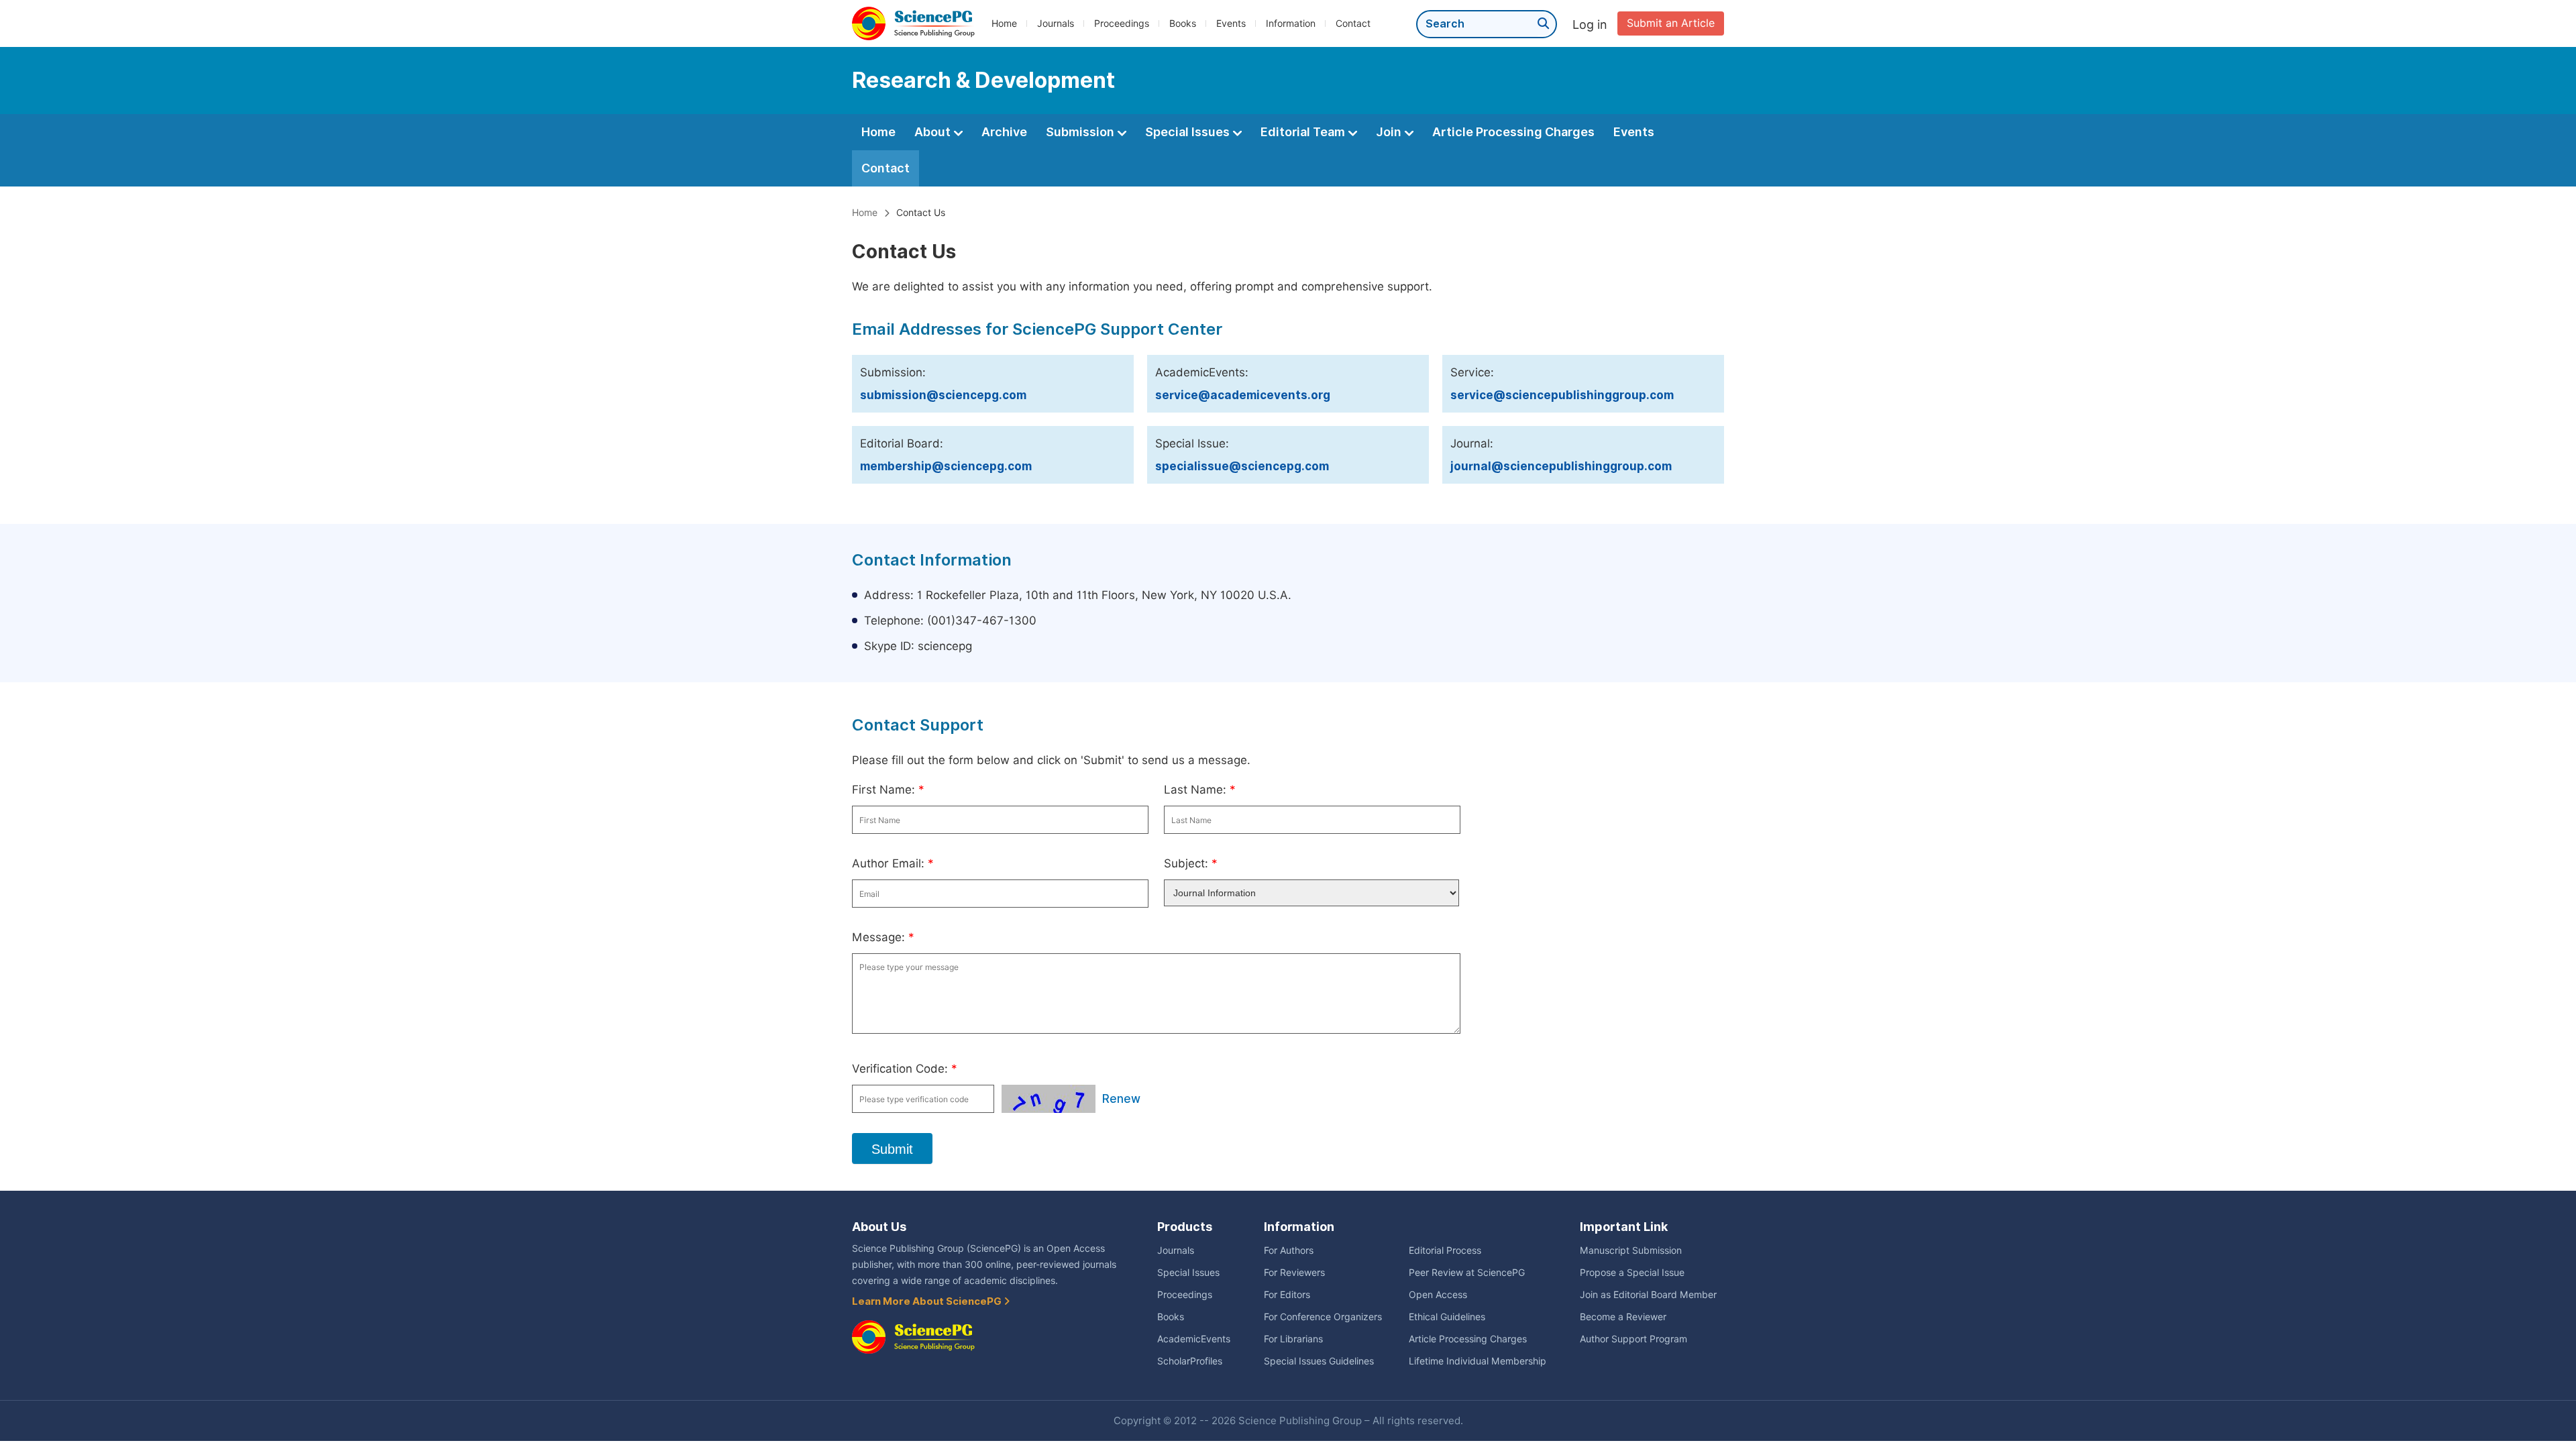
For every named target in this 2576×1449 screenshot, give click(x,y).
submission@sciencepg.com (943, 395)
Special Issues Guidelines (1319, 1361)
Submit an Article (1671, 23)
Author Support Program (1633, 1339)
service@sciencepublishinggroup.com (1562, 395)
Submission (1081, 132)
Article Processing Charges (1513, 132)
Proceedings (1122, 23)
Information (1291, 23)
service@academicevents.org (1243, 395)
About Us (879, 1227)
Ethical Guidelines (1447, 1317)
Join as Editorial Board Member (1648, 1295)
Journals (1056, 23)
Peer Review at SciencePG (1467, 1273)
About (934, 132)
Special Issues (1189, 132)
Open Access (1438, 1295)
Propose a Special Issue (1632, 1273)
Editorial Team (1304, 132)
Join (1390, 132)
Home (1004, 23)
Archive (1004, 132)
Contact (1353, 23)
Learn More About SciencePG (928, 1301)
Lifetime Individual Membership (1478, 1361)
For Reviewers (1294, 1273)
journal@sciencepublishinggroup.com (1561, 466)
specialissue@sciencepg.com (1242, 466)
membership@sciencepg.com (946, 466)
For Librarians (1293, 1339)
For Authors (1289, 1250)
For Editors (1287, 1295)
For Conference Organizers (1323, 1317)
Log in (1590, 24)
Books (1183, 23)
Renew (1121, 1099)
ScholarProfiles (1190, 1361)
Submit (892, 1149)
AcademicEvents (1194, 1339)
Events (1231, 23)
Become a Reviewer (1623, 1317)
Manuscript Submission (1631, 1250)
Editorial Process (1445, 1250)
